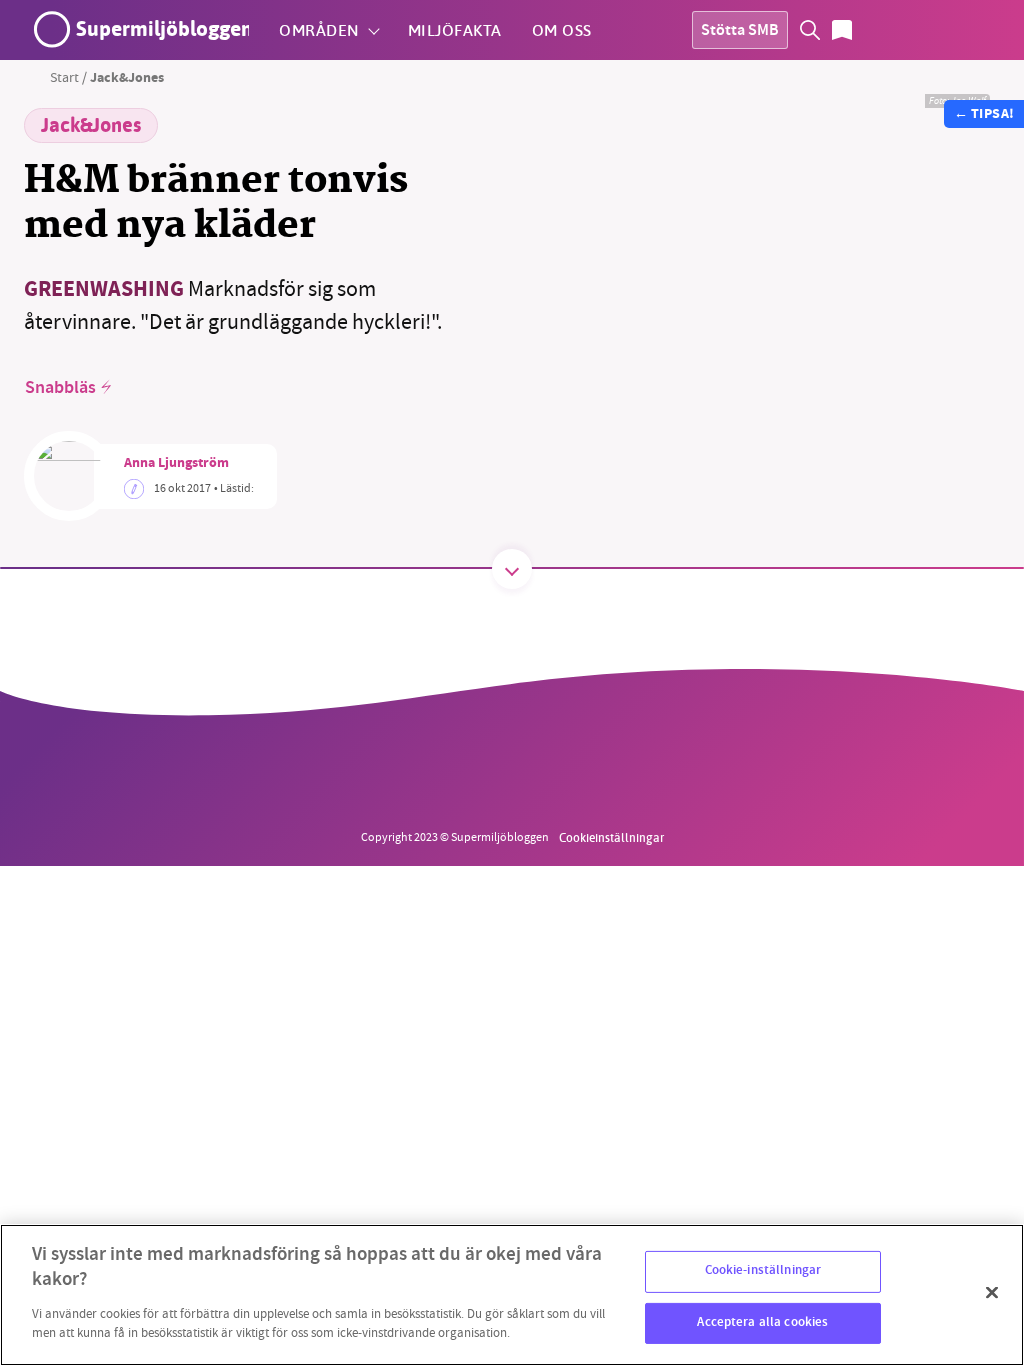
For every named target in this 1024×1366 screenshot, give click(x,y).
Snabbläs (60, 388)
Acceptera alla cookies (762, 1323)
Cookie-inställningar (763, 1271)
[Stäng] (992, 1293)
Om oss (562, 29)
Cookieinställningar (611, 837)
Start (64, 77)
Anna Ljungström (176, 464)
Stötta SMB (740, 31)
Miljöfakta (455, 29)
